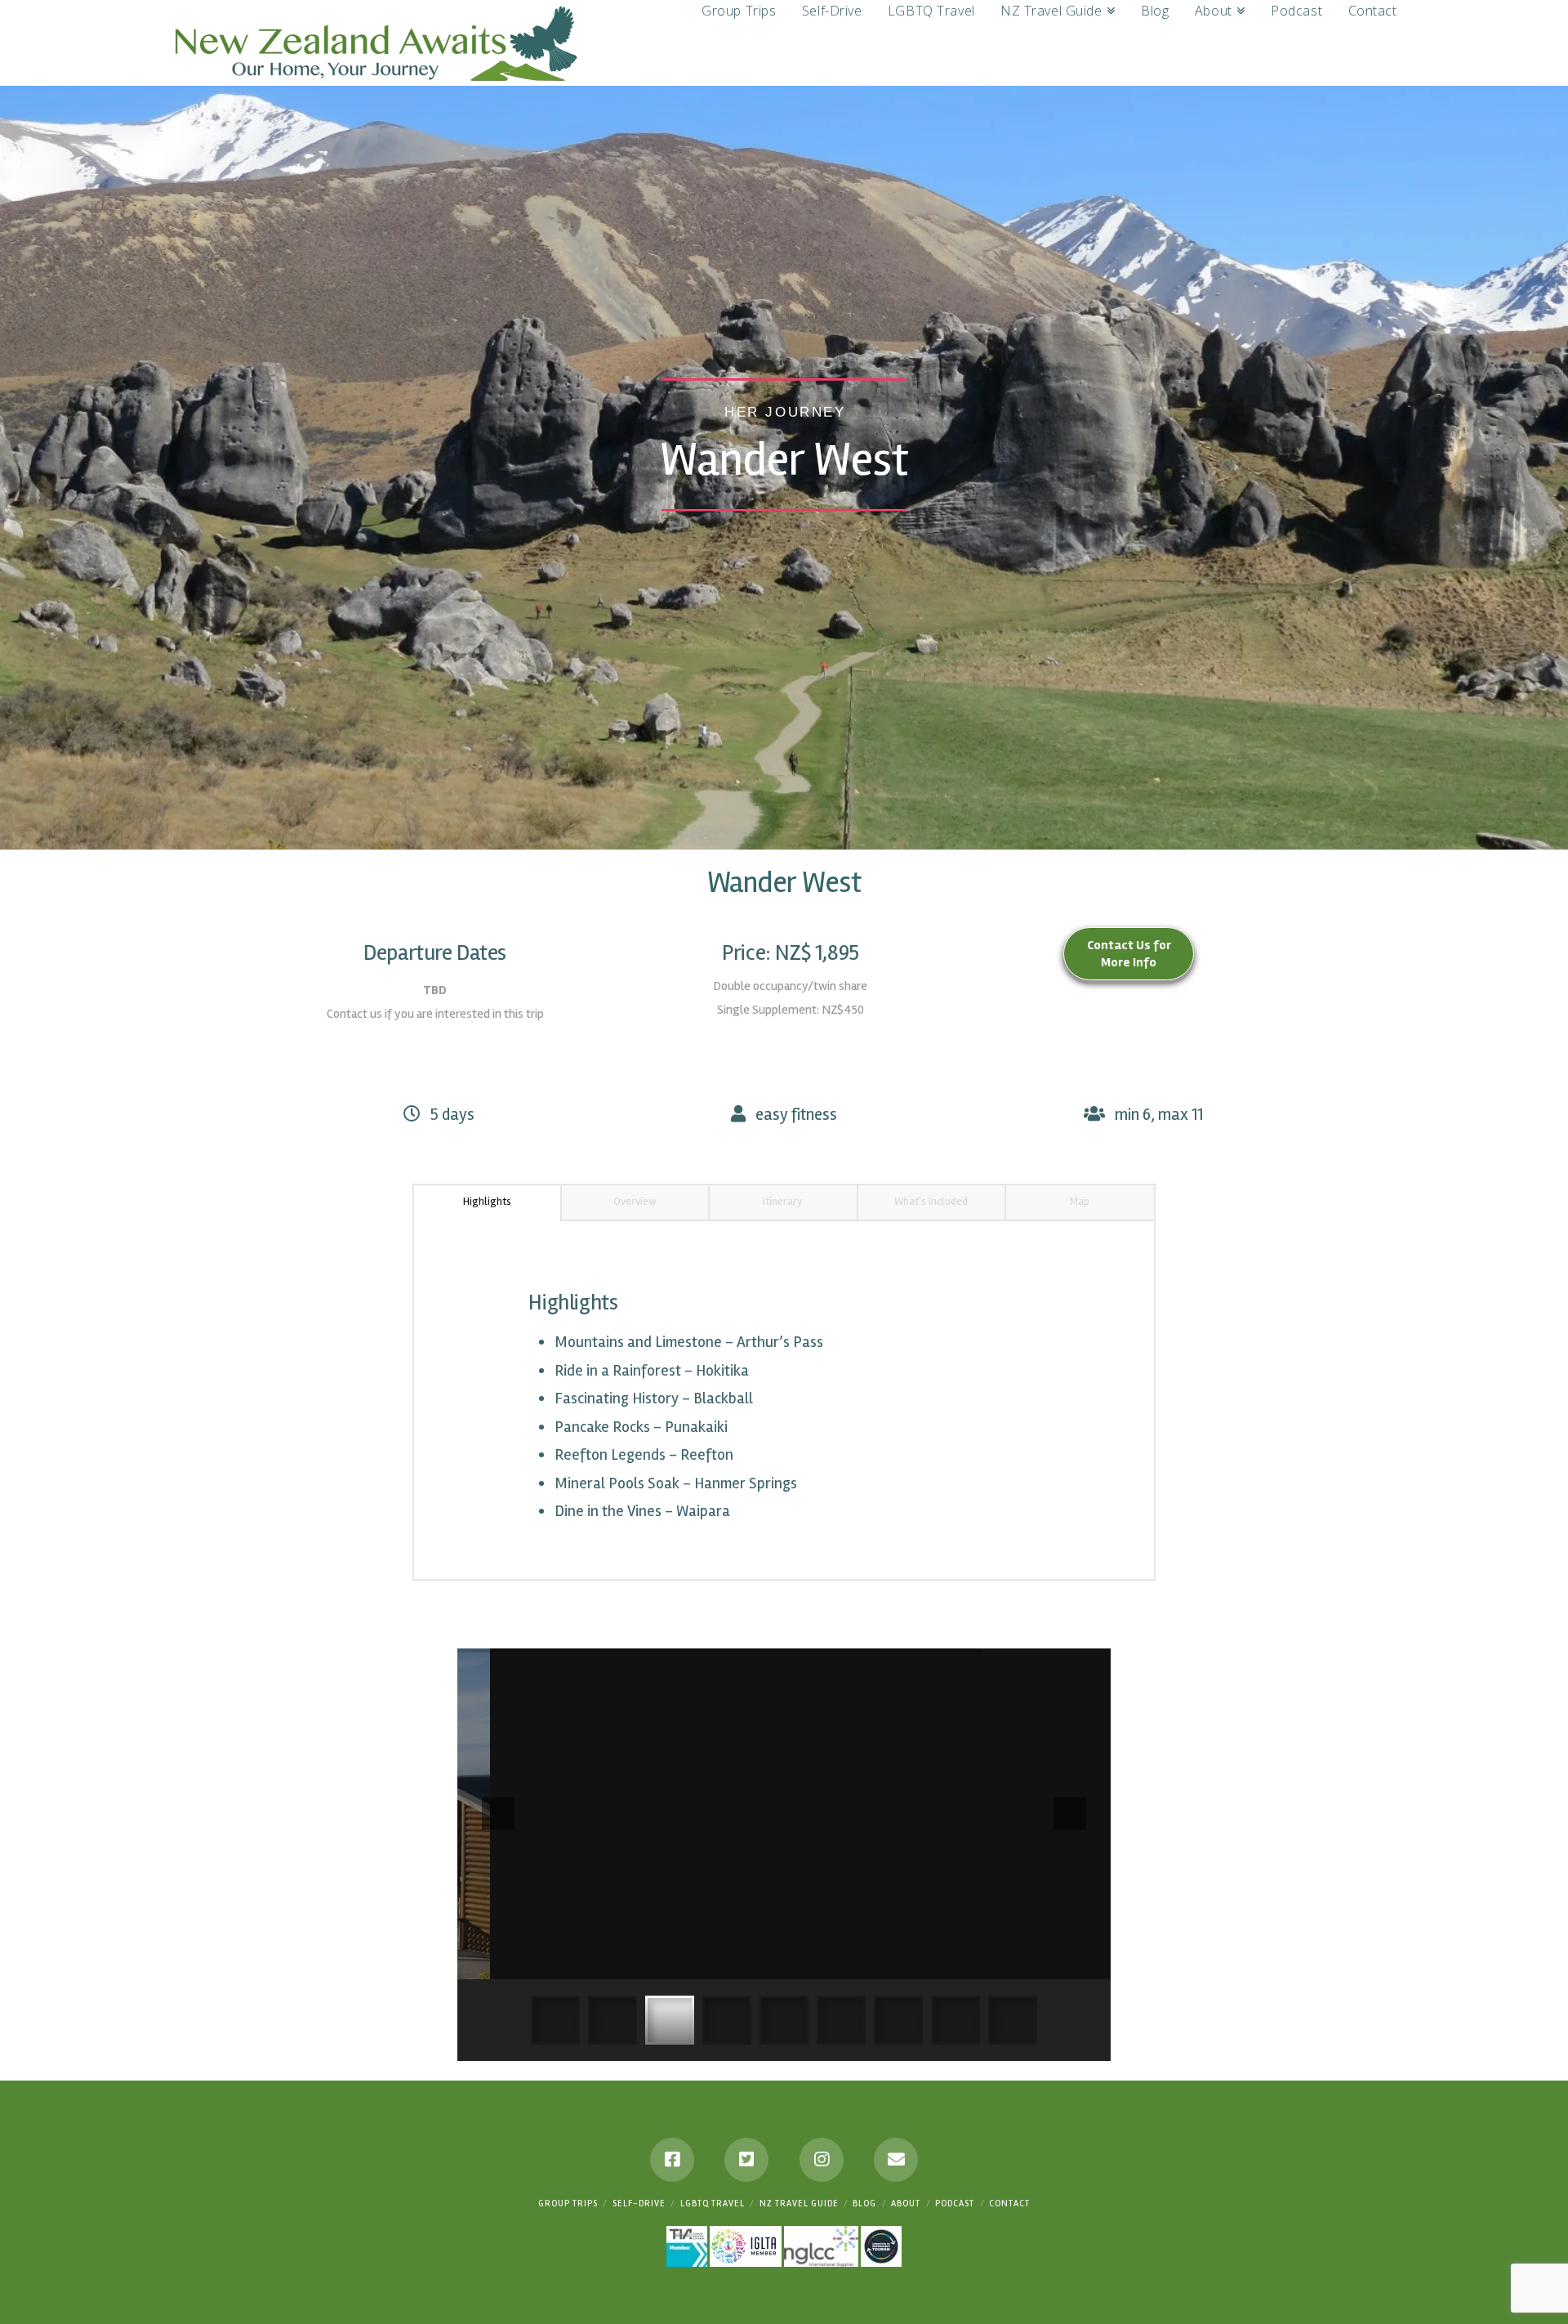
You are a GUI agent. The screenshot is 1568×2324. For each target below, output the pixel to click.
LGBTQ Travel (713, 2204)
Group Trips (568, 2204)
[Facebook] (672, 2160)
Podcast (955, 2204)
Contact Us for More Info (1129, 954)
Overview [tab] (635, 1201)
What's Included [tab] (931, 1201)
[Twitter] (746, 2160)
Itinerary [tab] (783, 1201)
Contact (1009, 2204)
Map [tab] (1080, 1201)
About (906, 2204)
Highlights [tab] (487, 1201)
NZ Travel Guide (799, 2204)
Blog (864, 2204)
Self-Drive (639, 2204)
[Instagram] (822, 2160)
